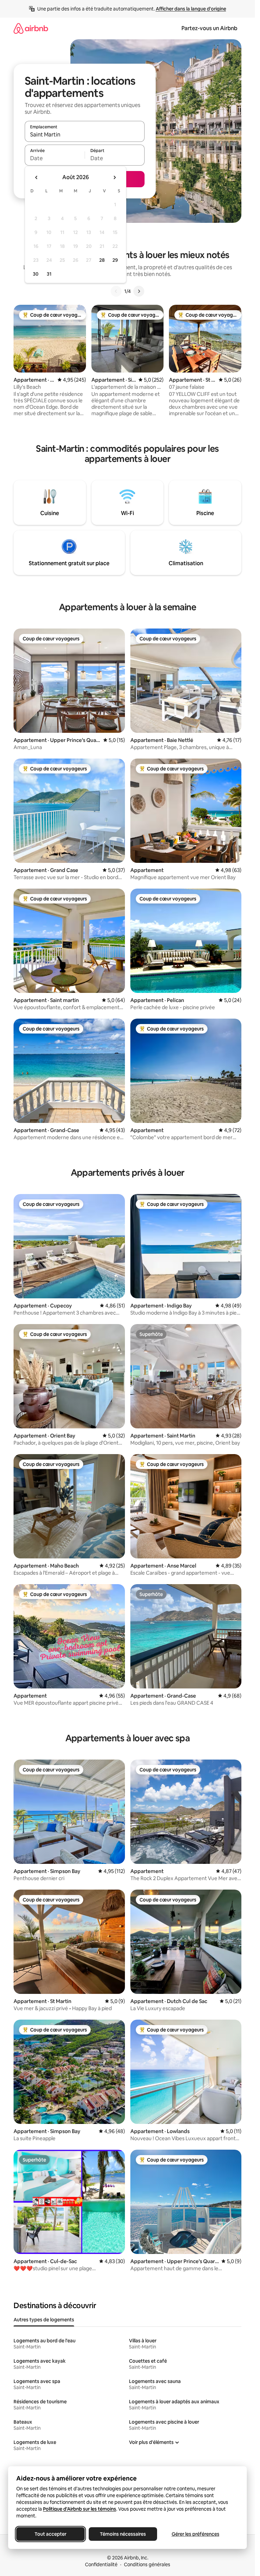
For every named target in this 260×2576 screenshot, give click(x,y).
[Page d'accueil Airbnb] (31, 28)
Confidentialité (101, 2564)
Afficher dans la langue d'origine (191, 9)
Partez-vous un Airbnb (209, 28)
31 (49, 274)
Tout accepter (50, 2534)
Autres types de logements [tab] (44, 2320)
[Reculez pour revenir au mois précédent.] (37, 177)
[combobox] (85, 134)
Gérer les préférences (196, 2534)
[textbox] (55, 158)
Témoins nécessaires (123, 2534)
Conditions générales (147, 2564)
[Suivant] (139, 291)
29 (115, 260)
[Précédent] (116, 291)
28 (102, 260)
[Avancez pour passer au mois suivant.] (114, 177)
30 (36, 274)
